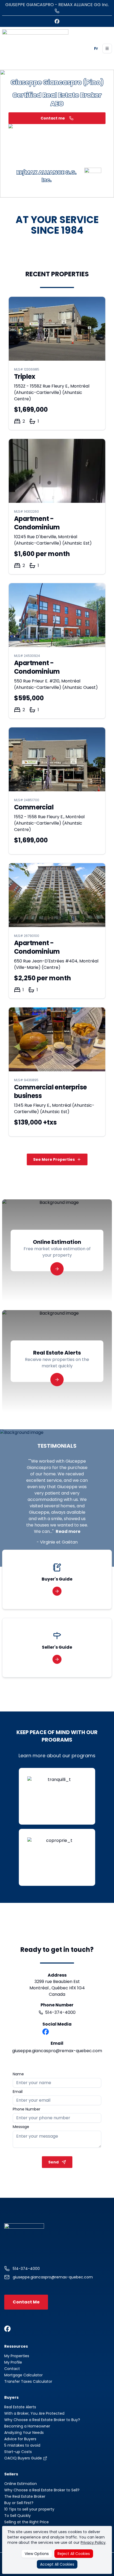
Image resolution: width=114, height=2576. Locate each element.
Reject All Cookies (74, 2554)
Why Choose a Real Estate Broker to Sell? (42, 2490)
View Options (37, 2554)
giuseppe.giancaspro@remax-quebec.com (57, 2051)
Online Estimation (21, 2484)
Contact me (53, 118)
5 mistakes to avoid (22, 2445)
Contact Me (26, 2302)
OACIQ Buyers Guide (24, 2458)
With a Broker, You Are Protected (34, 2413)
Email (18, 2092)
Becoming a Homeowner (27, 2426)
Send (53, 2162)
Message (21, 2127)
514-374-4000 (60, 2012)
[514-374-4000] (57, 11)
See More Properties (54, 1159)
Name (18, 2074)
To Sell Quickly (17, 2516)
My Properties (17, 2356)
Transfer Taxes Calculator (28, 2381)
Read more (68, 1531)
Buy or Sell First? (19, 2503)
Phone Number (27, 2109)
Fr (96, 48)
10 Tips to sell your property (29, 2509)
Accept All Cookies (57, 2564)
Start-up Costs (18, 2452)
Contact (12, 2369)
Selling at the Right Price (27, 2522)
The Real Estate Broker (25, 2496)
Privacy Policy (93, 2542)
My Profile (13, 2362)
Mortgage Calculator (23, 2375)
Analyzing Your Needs (24, 2433)
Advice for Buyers (20, 2439)
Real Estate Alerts (20, 2407)
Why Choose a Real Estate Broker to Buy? (42, 2420)
